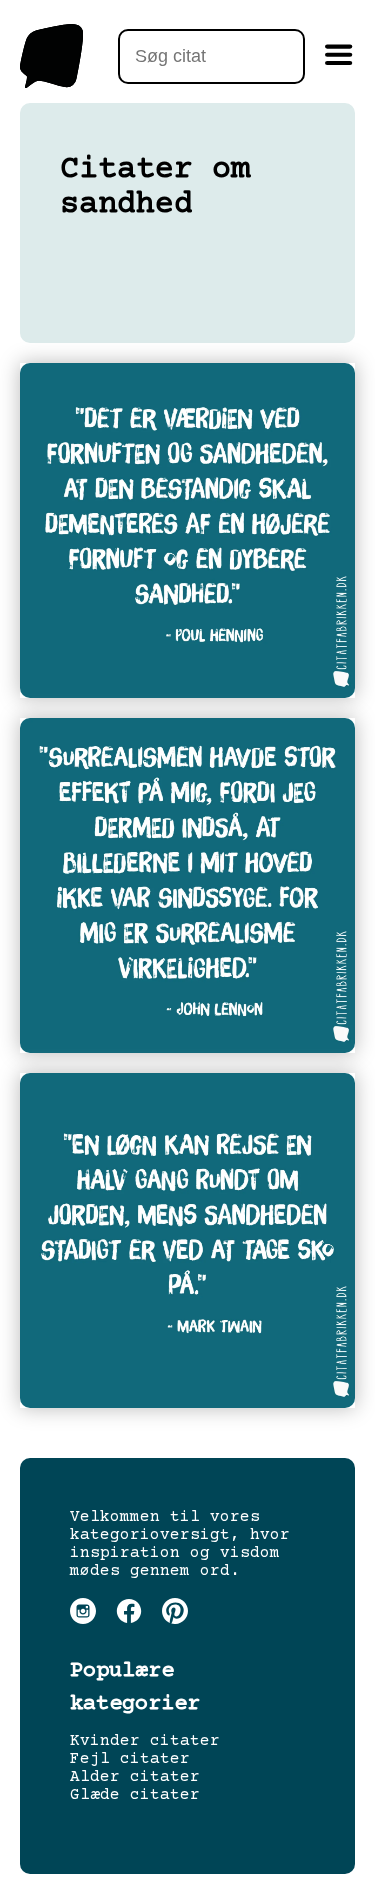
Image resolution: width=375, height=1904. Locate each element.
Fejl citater (130, 1759)
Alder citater (135, 1777)
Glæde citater (135, 1795)
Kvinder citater (145, 1741)
